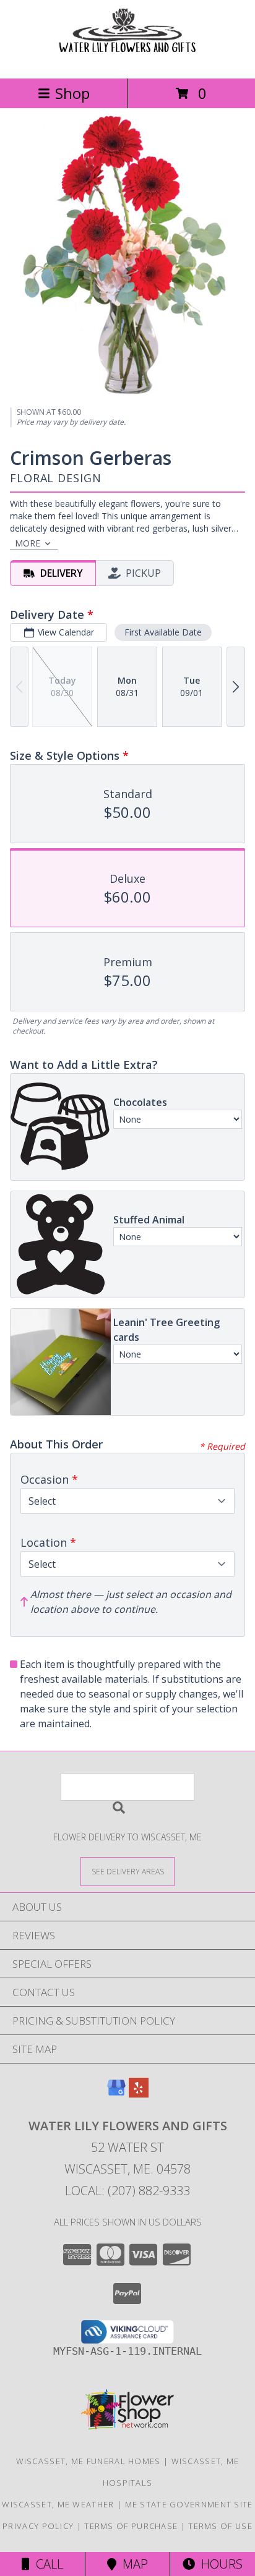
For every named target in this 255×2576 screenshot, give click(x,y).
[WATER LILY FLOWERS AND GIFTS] (127, 60)
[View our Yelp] (139, 2094)
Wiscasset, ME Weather (58, 2504)
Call (46, 2564)
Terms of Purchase (131, 2526)
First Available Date (163, 632)
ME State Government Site (189, 2504)
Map (132, 2564)
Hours (219, 2564)
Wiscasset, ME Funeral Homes (89, 2461)
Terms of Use (220, 2526)
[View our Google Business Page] (116, 2094)
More (28, 543)
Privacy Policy (38, 2526)
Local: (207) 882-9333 (127, 2191)
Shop (72, 93)
